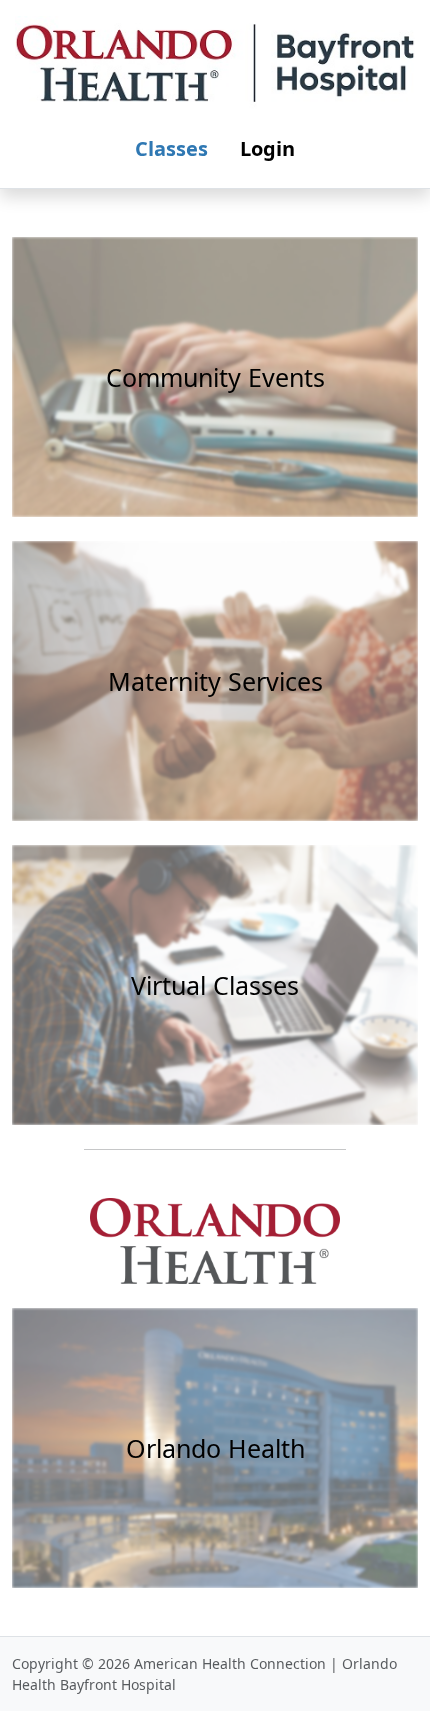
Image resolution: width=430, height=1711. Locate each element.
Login (267, 148)
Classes (171, 148)
